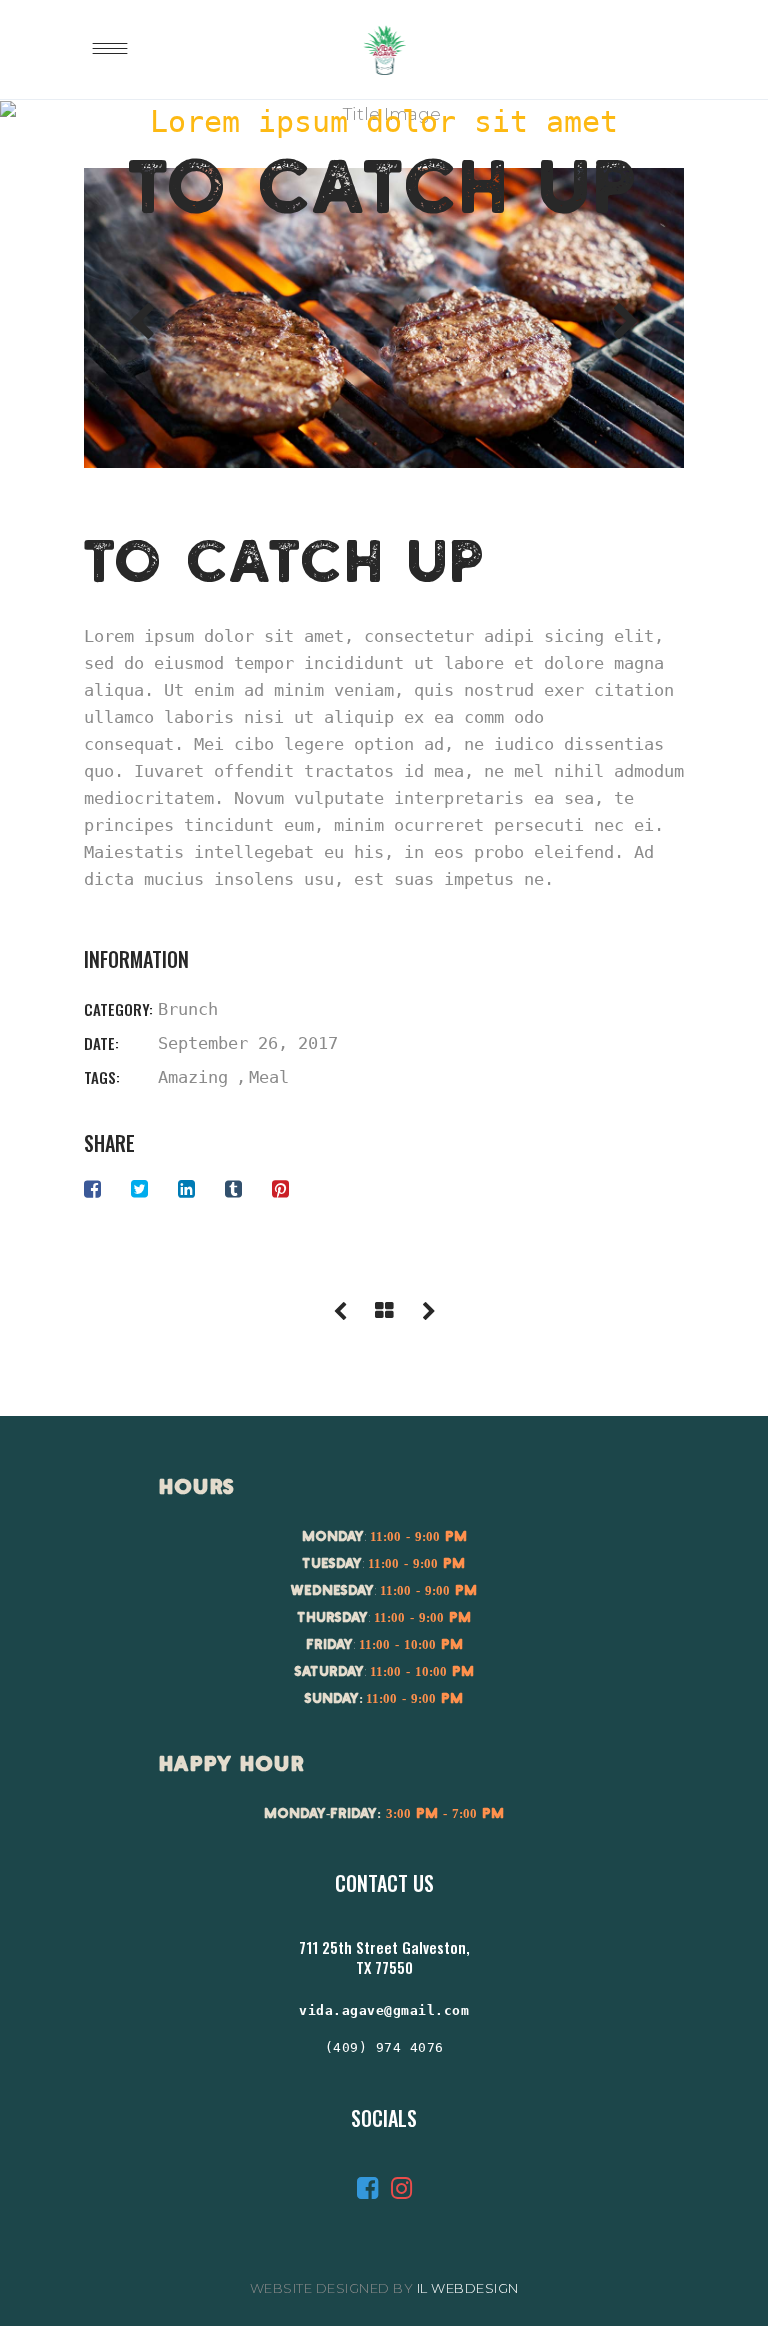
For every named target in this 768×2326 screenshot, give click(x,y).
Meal (269, 1077)
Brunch (188, 1009)
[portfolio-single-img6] (384, 318)
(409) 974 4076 (384, 2047)
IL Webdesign (468, 2288)
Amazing (193, 1077)
